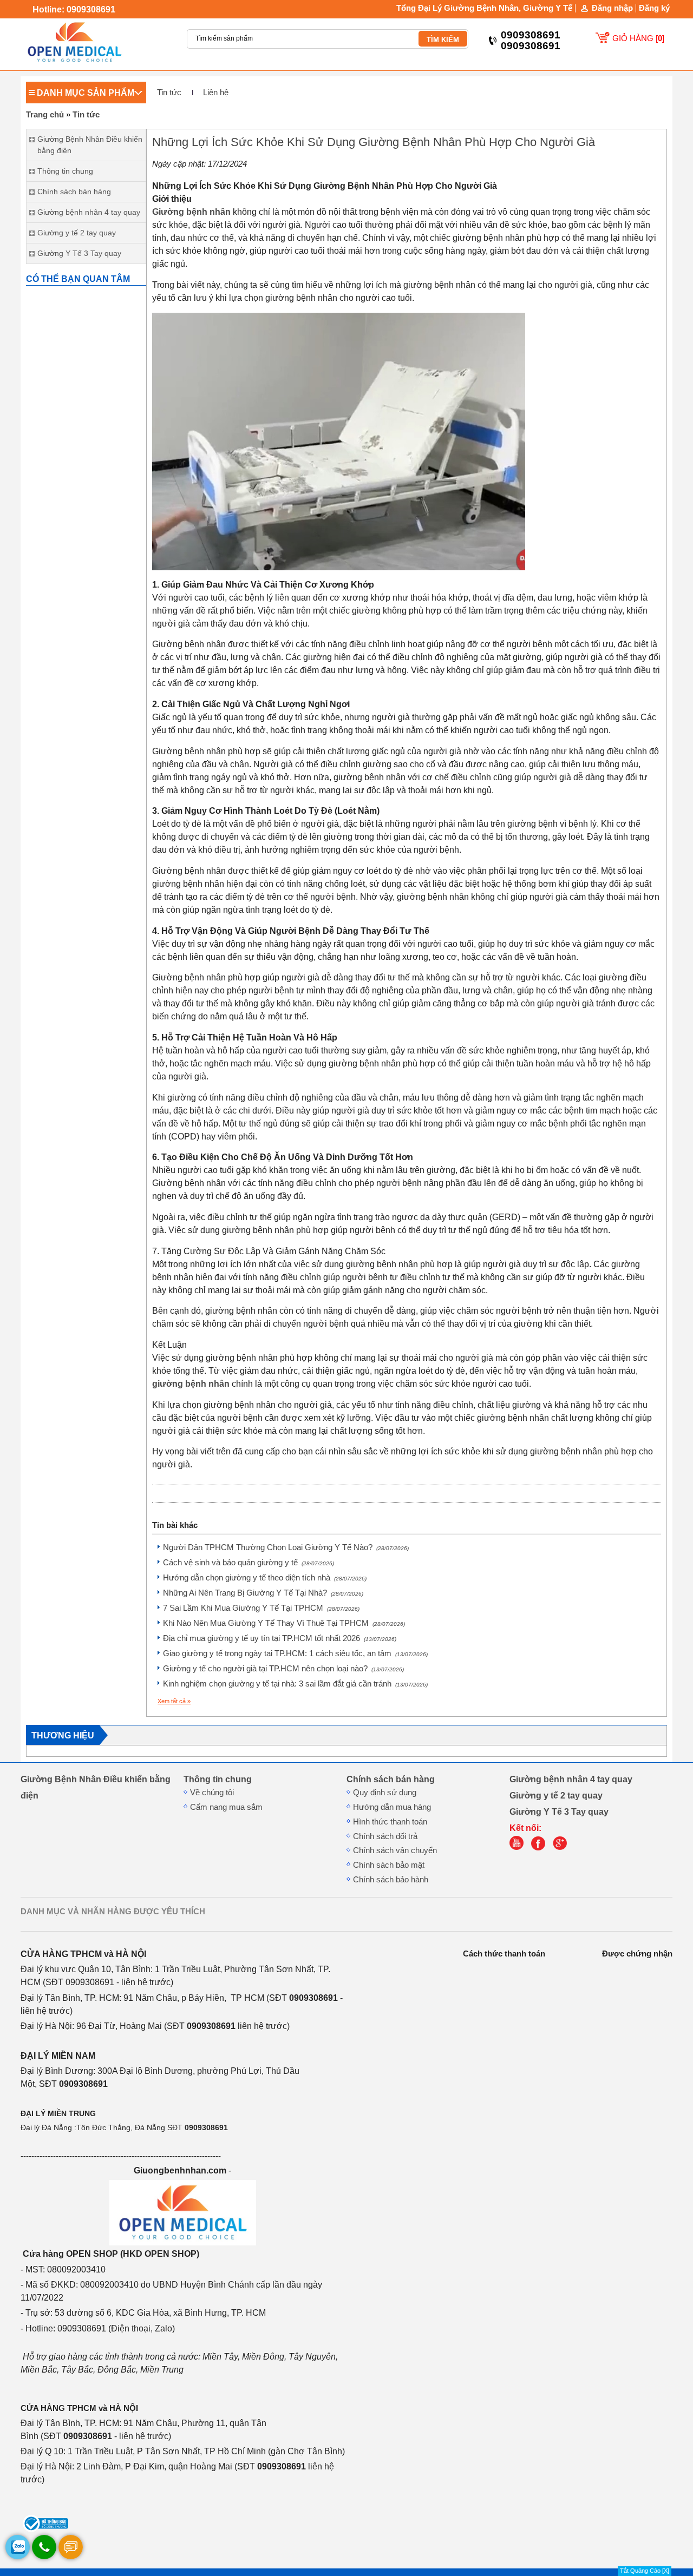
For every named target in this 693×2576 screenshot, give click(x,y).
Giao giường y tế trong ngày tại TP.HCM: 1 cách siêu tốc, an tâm (295, 1653)
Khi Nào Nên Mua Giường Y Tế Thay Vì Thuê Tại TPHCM (284, 1623)
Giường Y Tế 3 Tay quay (559, 1811)
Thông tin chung (218, 1779)
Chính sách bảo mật (389, 1865)
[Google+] (563, 1848)
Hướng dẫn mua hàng (392, 1807)
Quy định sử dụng (385, 1793)
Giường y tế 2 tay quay (556, 1795)
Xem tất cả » (174, 1701)
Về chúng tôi (212, 1793)
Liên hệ (216, 93)
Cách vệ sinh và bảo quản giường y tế (249, 1563)
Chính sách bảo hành (391, 1880)
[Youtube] (519, 1848)
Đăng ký (654, 8)
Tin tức (169, 93)
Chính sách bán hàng (391, 1779)
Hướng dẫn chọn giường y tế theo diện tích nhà (265, 1578)
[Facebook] (541, 1848)
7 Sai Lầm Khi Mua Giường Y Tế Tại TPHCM (261, 1608)
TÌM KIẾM (443, 40)
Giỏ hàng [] (638, 38)
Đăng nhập (612, 8)
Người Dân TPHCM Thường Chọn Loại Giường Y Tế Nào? (286, 1547)
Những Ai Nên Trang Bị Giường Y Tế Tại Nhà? (263, 1593)
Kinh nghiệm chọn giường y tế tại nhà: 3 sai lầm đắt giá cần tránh (295, 1684)
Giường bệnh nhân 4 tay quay (571, 1779)
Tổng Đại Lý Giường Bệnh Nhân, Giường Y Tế (484, 8)
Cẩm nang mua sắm (226, 1807)
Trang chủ (45, 115)
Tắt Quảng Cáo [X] (645, 2571)
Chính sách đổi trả (385, 1836)
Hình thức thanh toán (390, 1822)
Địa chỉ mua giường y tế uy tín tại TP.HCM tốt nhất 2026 (280, 1638)
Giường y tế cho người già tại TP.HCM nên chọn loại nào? (283, 1669)
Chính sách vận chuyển (395, 1850)
